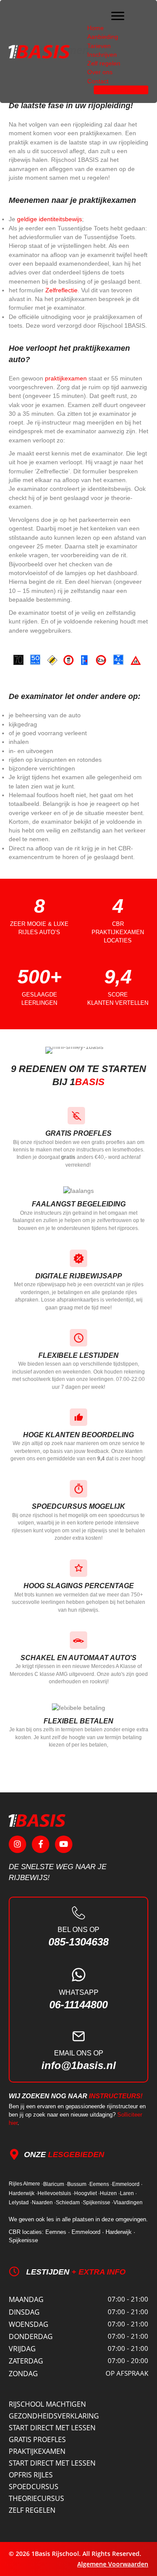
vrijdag (22, 2349)
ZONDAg (23, 2374)
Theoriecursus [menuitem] (36, 2498)
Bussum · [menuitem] (78, 2184)
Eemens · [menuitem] (101, 2184)
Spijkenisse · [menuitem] (98, 2203)
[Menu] (118, 16)
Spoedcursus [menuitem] (34, 2487)
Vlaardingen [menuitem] (128, 2203)
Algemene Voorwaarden (113, 2564)
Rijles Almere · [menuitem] (26, 2184)
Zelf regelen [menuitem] (32, 2510)
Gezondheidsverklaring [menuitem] (54, 2416)
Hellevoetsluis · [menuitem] (56, 2193)
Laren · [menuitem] (128, 2193)
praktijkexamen (66, 378)
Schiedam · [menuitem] (69, 2203)
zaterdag (26, 2361)
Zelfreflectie (61, 290)
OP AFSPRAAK (127, 2373)
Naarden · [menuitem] (44, 2203)
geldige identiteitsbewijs (49, 219)
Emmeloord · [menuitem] (127, 2184)
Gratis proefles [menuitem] (37, 2439)
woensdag (29, 2324)
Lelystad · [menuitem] (20, 2203)
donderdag (31, 2336)
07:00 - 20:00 (128, 2360)
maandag (26, 2299)
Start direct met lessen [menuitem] (52, 2428)
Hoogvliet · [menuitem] (87, 2193)
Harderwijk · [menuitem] (23, 2193)
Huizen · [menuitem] (110, 2193)
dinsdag (24, 2312)
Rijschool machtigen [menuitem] (47, 2404)
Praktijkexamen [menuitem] (37, 2451)
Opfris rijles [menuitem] (31, 2475)
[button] (17, 1844)
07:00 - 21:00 (128, 2299)
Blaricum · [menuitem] (55, 2184)
